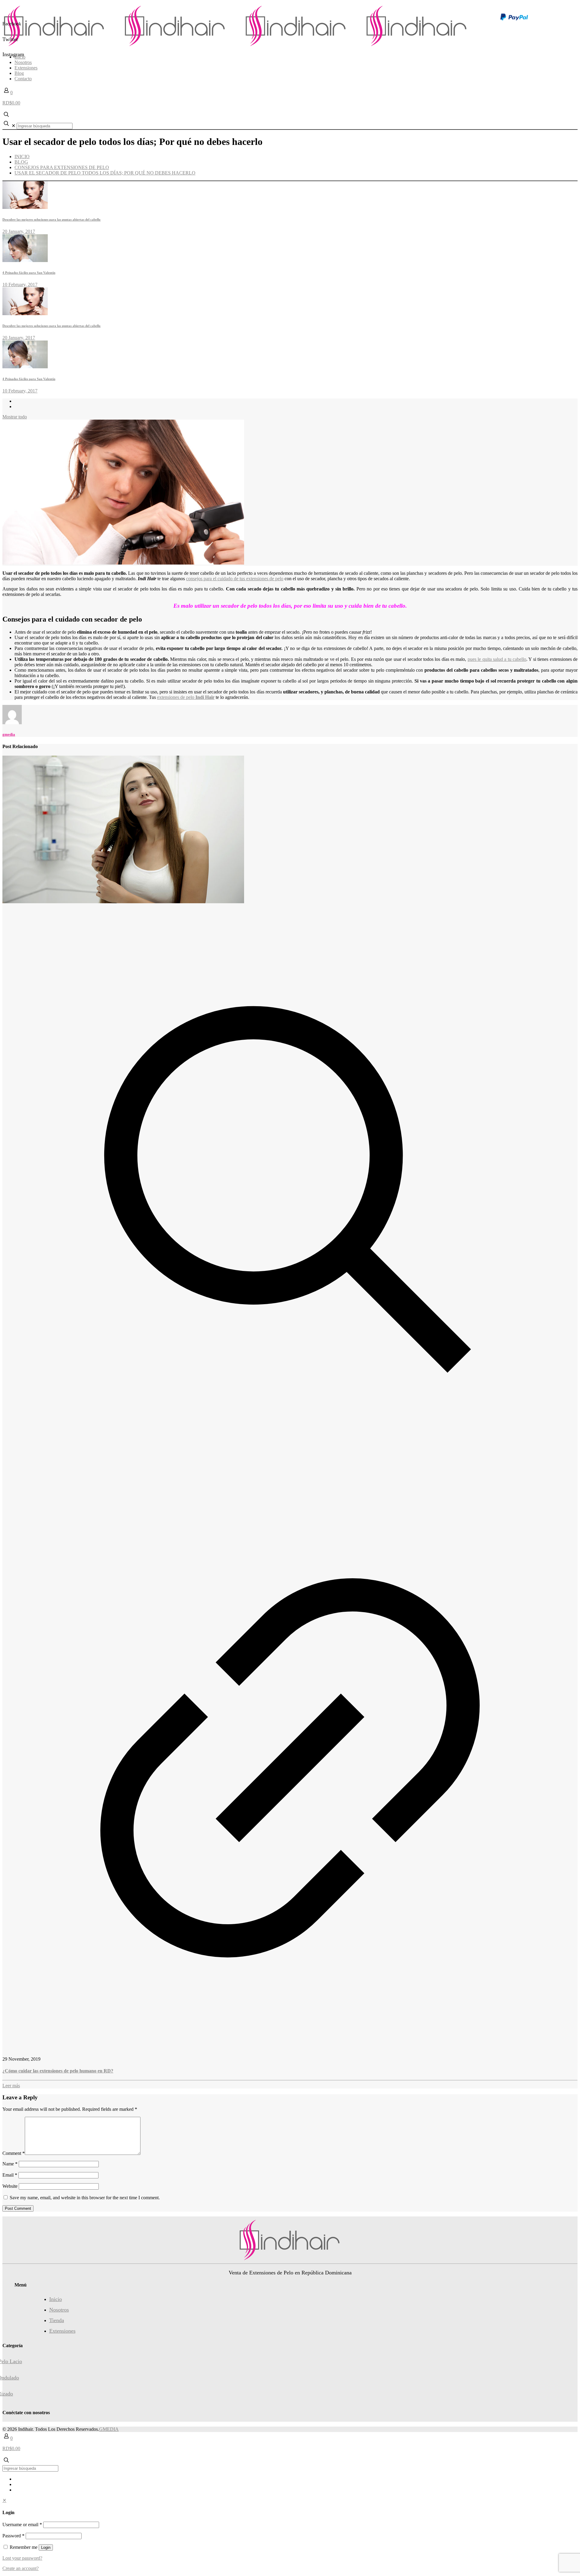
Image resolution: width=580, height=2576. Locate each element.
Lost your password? (22, 2558)
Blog (21, 162)
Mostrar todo (15, 417)
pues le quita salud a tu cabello (497, 659)
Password (13, 2536)
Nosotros (59, 2310)
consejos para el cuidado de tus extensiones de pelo (235, 579)
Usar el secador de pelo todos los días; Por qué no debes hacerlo (105, 173)
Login (46, 2547)
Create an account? (21, 2568)
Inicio (22, 157)
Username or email (22, 2525)
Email (10, 2175)
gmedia (9, 734)
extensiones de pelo (186, 697)
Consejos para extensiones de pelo (62, 167)
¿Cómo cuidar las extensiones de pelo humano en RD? (58, 2071)
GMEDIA (109, 2429)
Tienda (57, 2320)
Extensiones (62, 2331)
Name (10, 2164)
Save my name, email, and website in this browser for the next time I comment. (85, 2198)
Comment (14, 2153)
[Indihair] (240, 47)
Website (10, 2186)
